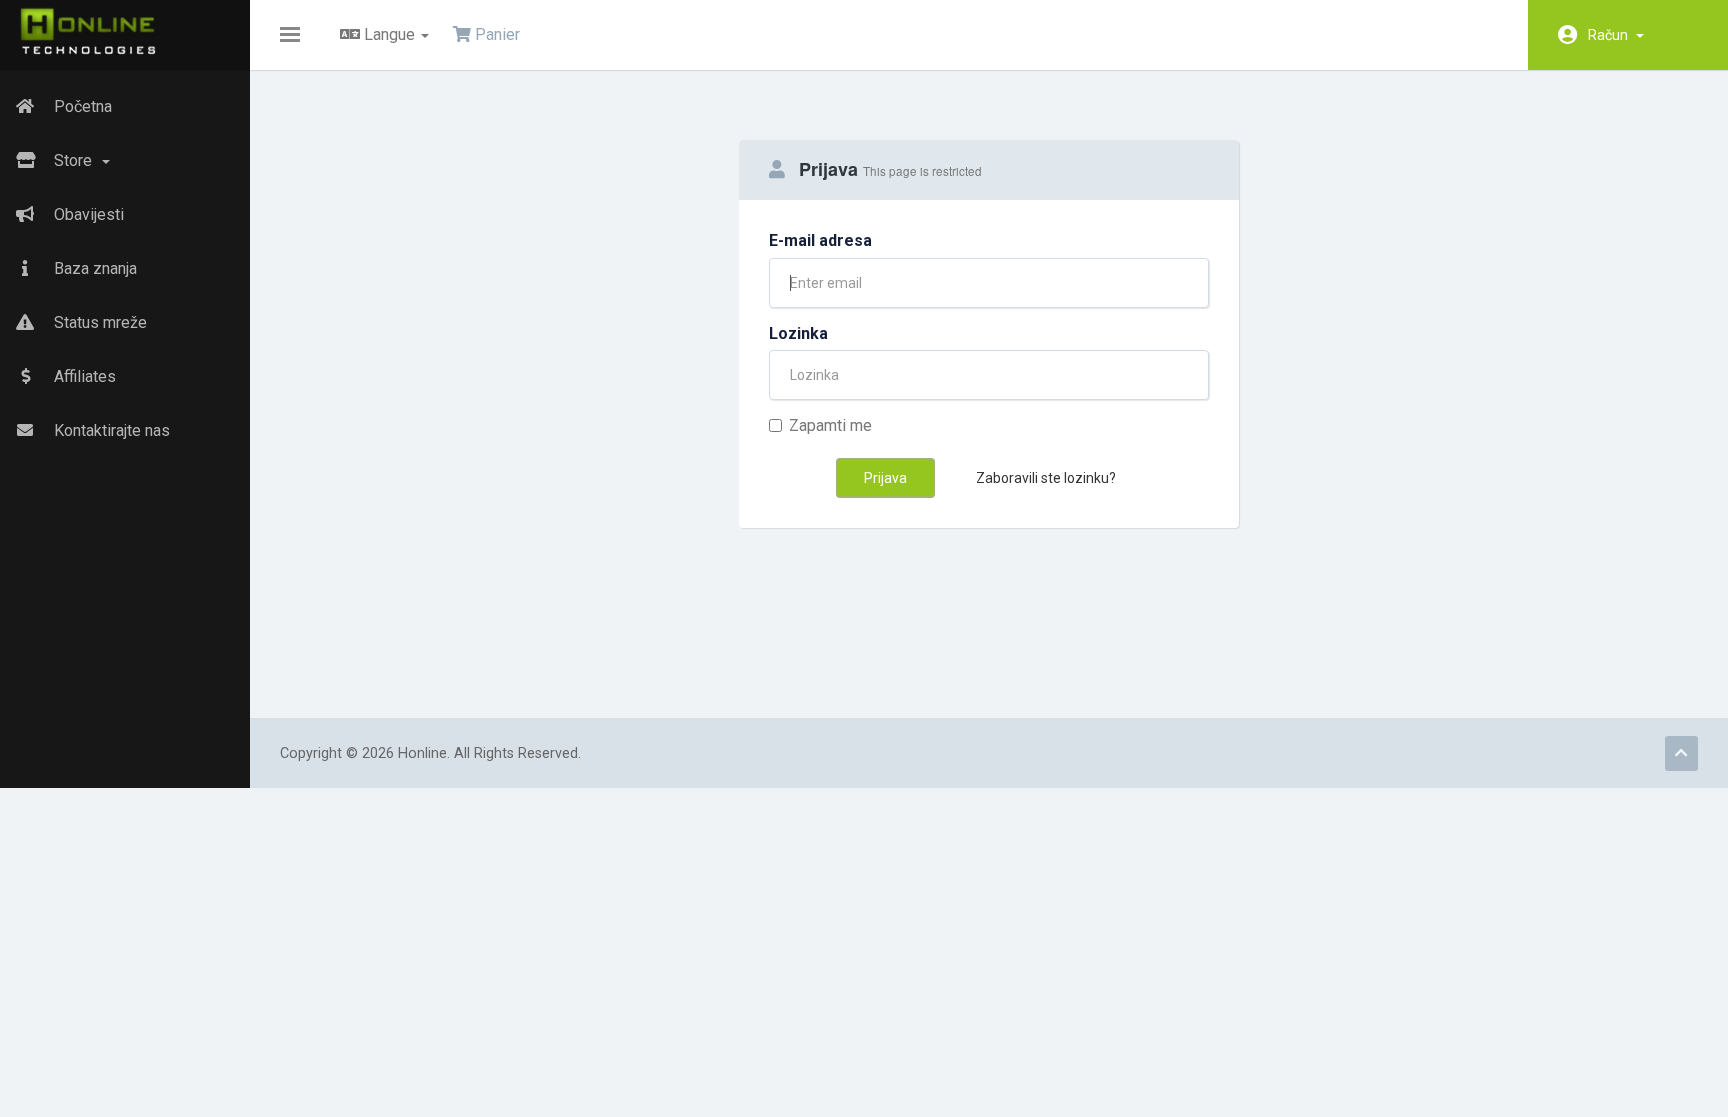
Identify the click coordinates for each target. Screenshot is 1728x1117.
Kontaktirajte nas (110, 430)
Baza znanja (93, 268)
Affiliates (83, 376)
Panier (495, 34)
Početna (81, 106)
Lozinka (798, 333)
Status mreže (98, 322)
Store (75, 160)
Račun (1611, 35)
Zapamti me (830, 425)
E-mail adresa (820, 240)
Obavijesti (87, 214)
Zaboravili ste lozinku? (1046, 478)
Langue (389, 34)
